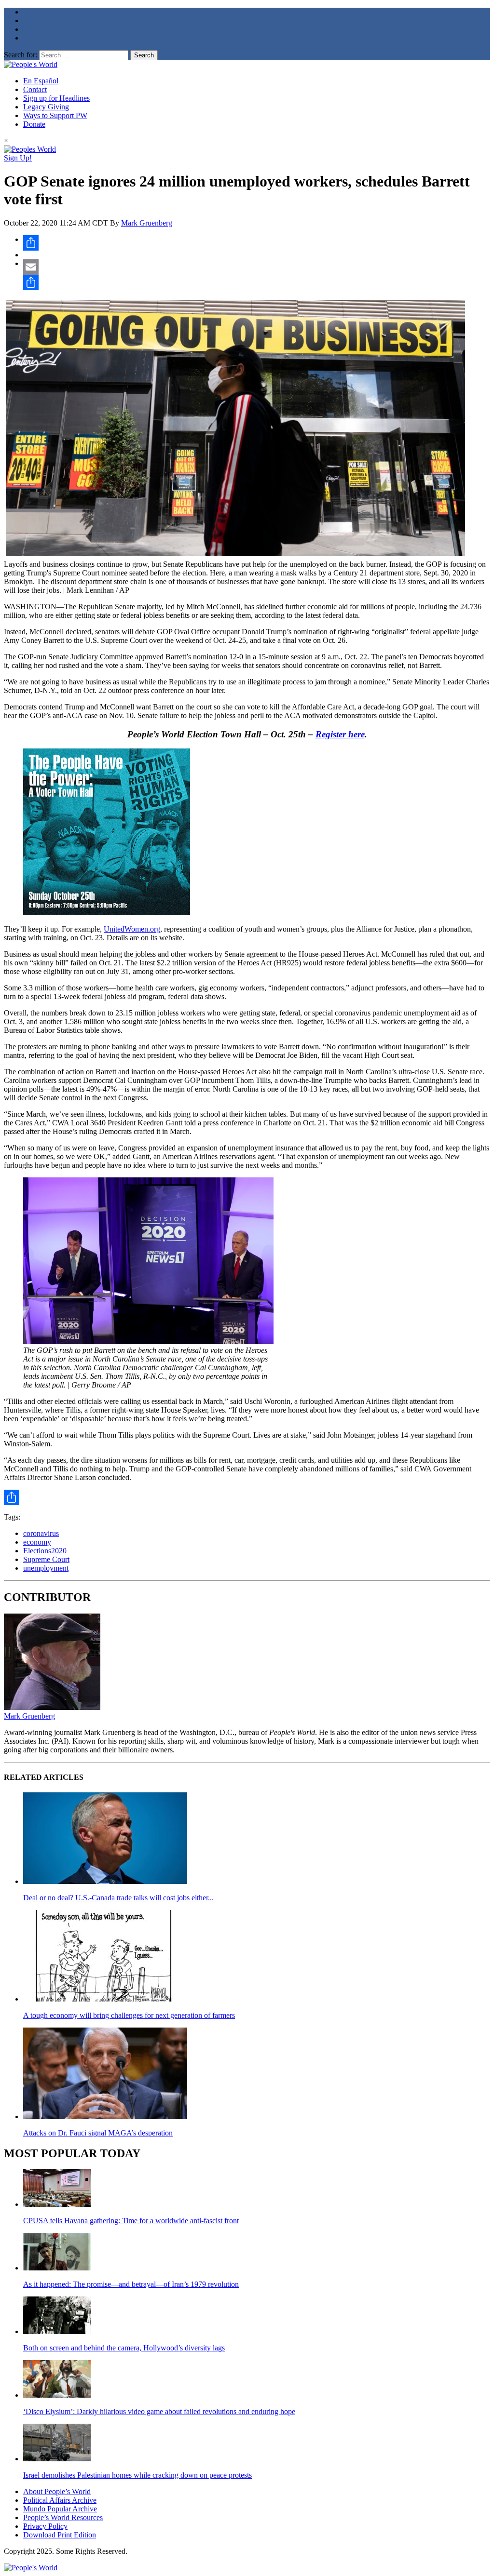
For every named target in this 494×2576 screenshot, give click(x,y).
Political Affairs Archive (60, 2500)
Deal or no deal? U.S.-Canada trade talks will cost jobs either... (118, 1898)
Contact (35, 89)
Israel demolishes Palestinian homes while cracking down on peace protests (137, 2475)
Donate (34, 124)
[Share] (257, 243)
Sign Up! (18, 158)
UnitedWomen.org (132, 929)
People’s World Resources (63, 2517)
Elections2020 (45, 1551)
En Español (41, 81)
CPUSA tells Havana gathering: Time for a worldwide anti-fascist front (131, 2221)
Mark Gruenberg (147, 223)
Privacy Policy (45, 2526)
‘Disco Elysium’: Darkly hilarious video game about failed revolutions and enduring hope (159, 2411)
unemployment (46, 1568)
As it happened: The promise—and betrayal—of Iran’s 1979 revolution (131, 2284)
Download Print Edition (60, 2535)
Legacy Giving (46, 107)
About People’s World (57, 2491)
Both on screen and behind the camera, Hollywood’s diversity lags (124, 2348)
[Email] (257, 267)
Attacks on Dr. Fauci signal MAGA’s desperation (98, 2133)
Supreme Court (46, 1559)
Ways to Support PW (55, 115)
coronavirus (41, 1533)
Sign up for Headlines (56, 98)
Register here (340, 734)
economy (37, 1542)
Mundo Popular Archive (60, 2509)
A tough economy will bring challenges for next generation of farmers (129, 2015)
